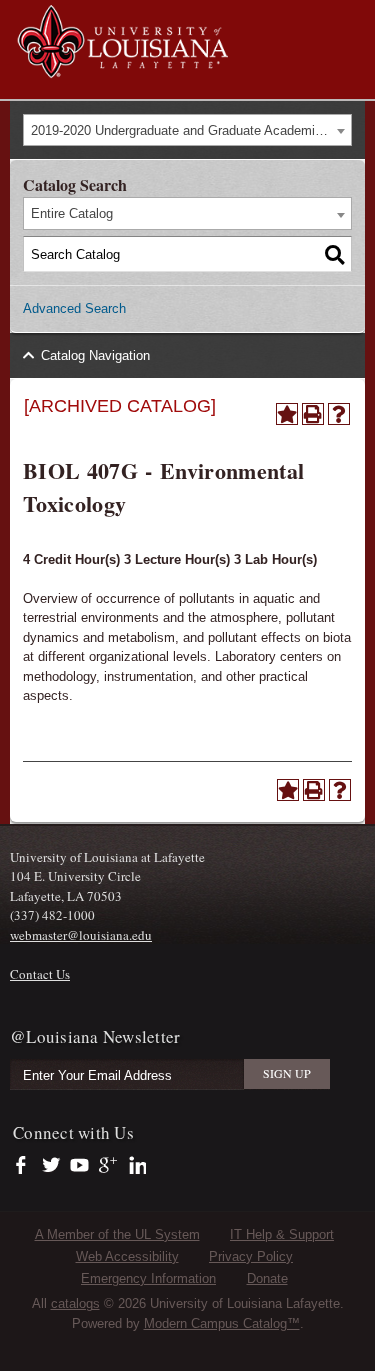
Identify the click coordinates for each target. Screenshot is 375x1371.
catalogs (75, 1303)
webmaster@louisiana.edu (81, 935)
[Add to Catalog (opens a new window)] (287, 414)
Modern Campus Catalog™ (222, 1323)
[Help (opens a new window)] (339, 414)
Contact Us (40, 974)
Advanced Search (74, 308)
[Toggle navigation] (349, 18)
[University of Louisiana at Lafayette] (121, 68)
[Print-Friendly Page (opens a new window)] (313, 414)
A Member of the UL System (117, 1234)
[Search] (335, 254)
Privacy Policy (251, 1256)
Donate (267, 1278)
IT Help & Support (282, 1234)
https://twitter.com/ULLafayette (52, 1166)
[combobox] (187, 130)
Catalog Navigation (95, 355)
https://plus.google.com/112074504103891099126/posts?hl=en (108, 1166)
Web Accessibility (127, 1256)
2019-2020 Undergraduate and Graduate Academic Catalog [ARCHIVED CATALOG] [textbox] (191, 130)
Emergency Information (148, 1278)
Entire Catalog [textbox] (72, 213)
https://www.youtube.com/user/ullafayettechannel (79, 1166)
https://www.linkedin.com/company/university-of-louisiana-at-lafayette (135, 1166)
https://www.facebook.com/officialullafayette (25, 1166)
